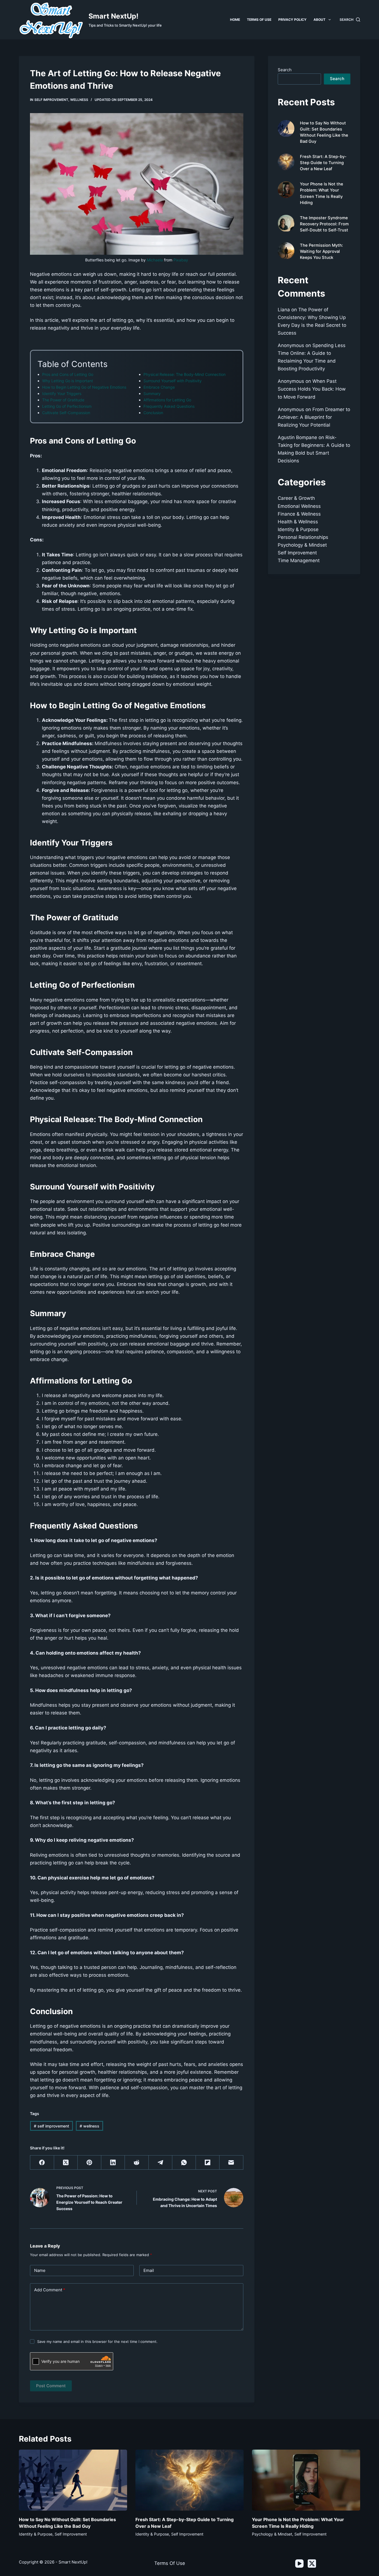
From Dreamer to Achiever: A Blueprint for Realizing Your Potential (314, 417)
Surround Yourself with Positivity (173, 381)
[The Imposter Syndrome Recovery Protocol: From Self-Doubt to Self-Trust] (286, 223)
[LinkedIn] (113, 2163)
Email (149, 2270)
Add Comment (50, 2290)
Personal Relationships (303, 537)
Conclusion (153, 413)
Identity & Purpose (298, 529)
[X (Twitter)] (66, 2163)
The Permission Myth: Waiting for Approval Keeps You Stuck (321, 251)
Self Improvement (297, 553)
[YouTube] (299, 2564)
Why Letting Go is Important (68, 381)
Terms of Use (259, 20)
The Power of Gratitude (63, 400)
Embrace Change (159, 387)
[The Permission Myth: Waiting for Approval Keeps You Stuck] (286, 251)
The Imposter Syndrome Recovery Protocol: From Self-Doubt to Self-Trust (324, 224)
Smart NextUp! (113, 16)
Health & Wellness (298, 522)
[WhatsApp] (184, 2163)
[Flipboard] (208, 2163)
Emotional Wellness (299, 506)
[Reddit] (137, 2163)
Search (285, 70)
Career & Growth (296, 498)
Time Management (299, 560)
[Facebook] (42, 2163)
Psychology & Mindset (302, 545)
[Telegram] (161, 2163)
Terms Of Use (170, 2563)
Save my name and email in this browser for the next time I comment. (97, 2341)
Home (235, 20)
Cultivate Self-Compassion (66, 413)
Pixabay (181, 260)
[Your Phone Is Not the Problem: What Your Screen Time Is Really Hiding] (286, 190)
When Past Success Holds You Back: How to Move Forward (312, 389)
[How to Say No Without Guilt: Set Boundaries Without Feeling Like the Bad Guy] (286, 128)
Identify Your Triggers (62, 393)
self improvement (51, 100)
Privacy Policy (292, 20)
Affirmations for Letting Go (167, 400)
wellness (79, 100)
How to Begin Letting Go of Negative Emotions (84, 387)
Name (40, 2270)
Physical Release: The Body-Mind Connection (185, 374)
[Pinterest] (89, 2163)
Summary (152, 393)
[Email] (231, 2163)
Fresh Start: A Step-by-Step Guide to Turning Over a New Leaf (323, 163)
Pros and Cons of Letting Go (68, 374)
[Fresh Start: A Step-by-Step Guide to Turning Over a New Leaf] (286, 162)
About (319, 20)
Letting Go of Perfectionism (67, 406)
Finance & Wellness (299, 514)
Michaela (155, 260)
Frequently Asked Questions (169, 406)
